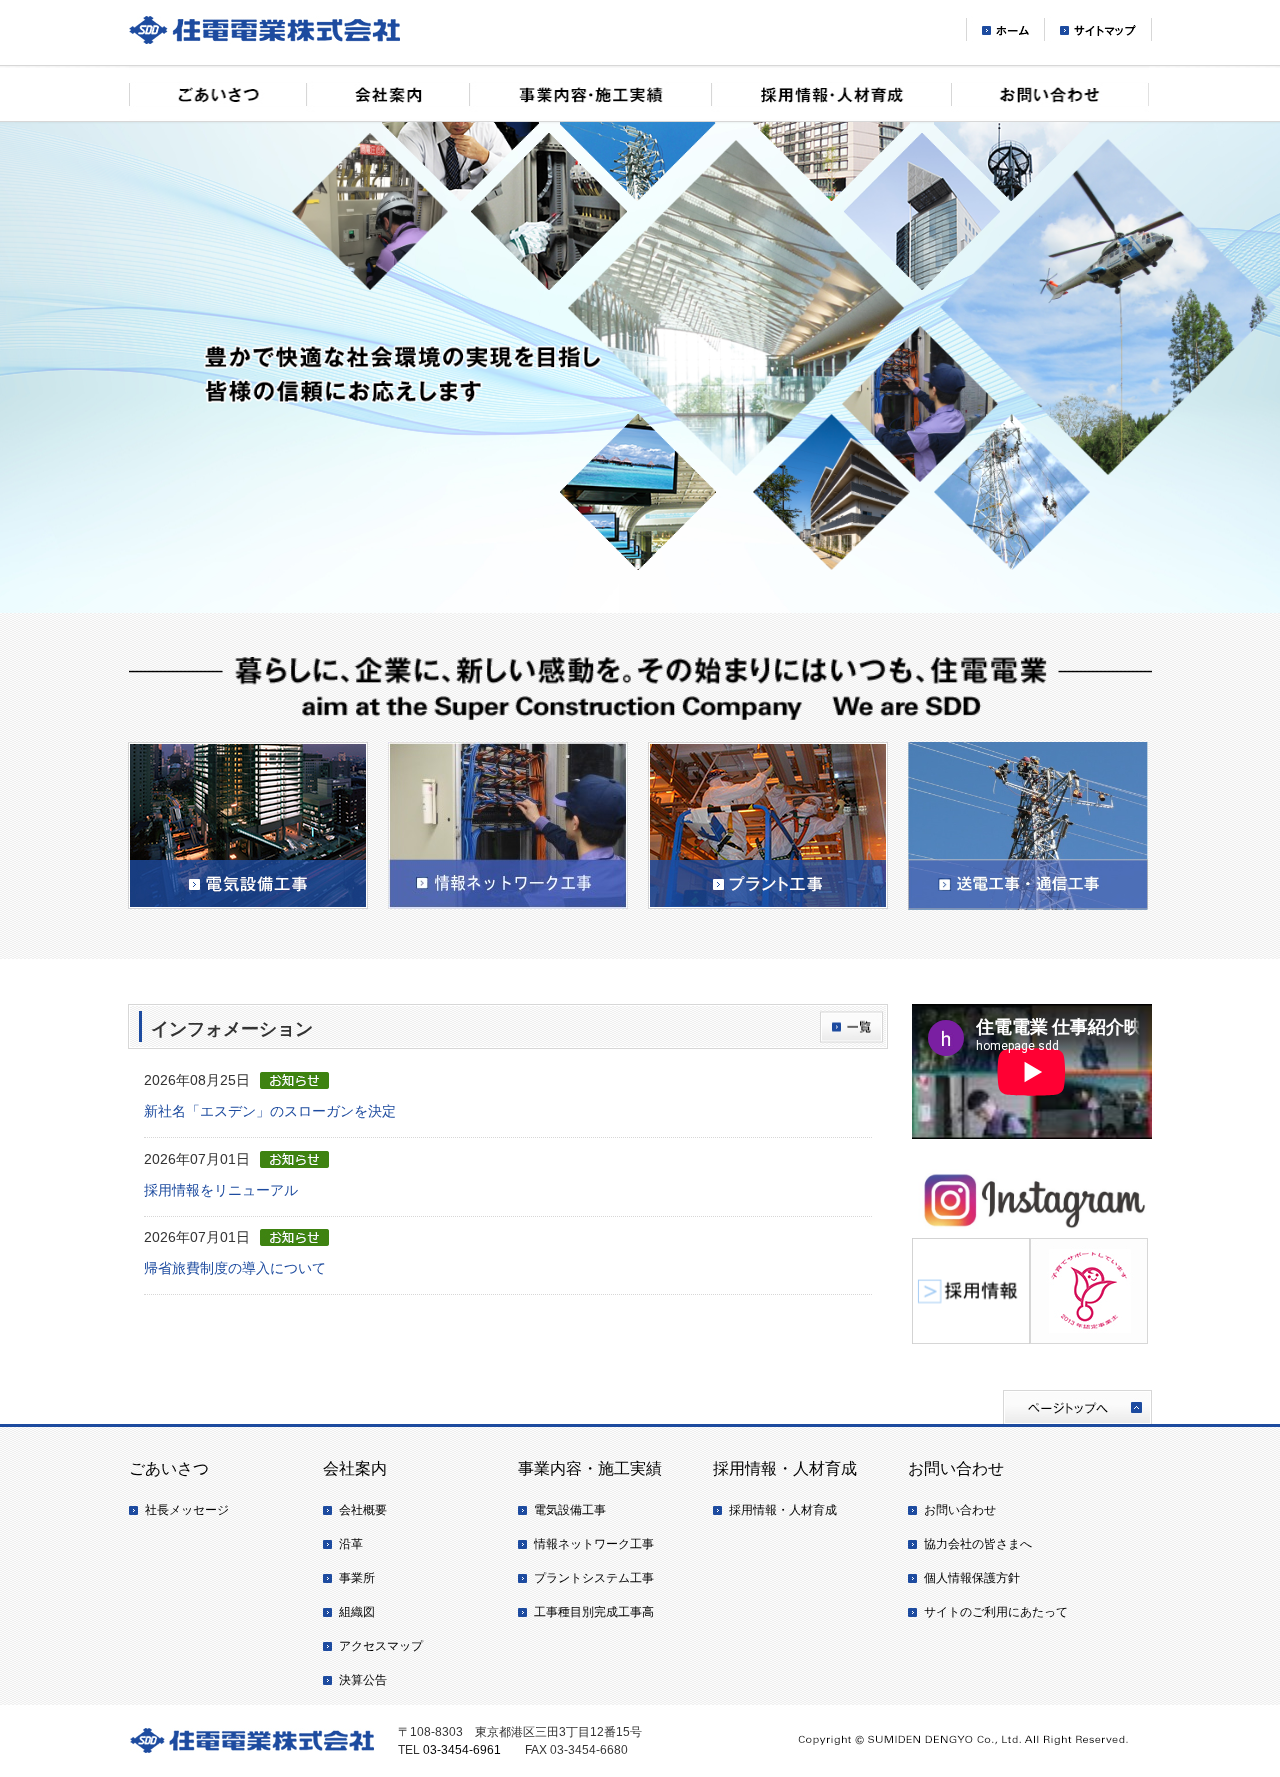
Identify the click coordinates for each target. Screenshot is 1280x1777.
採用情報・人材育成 (831, 93)
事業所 (357, 1578)
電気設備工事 (570, 1510)
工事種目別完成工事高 (594, 1612)
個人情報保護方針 (972, 1578)
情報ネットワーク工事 (594, 1544)
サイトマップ (1098, 30)
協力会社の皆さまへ (978, 1544)
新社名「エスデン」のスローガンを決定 (270, 1111)
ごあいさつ (218, 93)
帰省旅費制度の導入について (235, 1268)
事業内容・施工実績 (590, 93)
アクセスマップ (381, 1646)
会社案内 (387, 93)
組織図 (357, 1612)
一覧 (851, 1026)
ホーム (1005, 30)
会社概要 (363, 1510)
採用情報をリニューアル (221, 1190)
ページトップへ (1077, 1407)
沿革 (351, 1544)
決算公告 (363, 1680)
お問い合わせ (1050, 93)
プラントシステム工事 (594, 1578)
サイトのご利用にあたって (996, 1612)
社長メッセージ (187, 1510)
